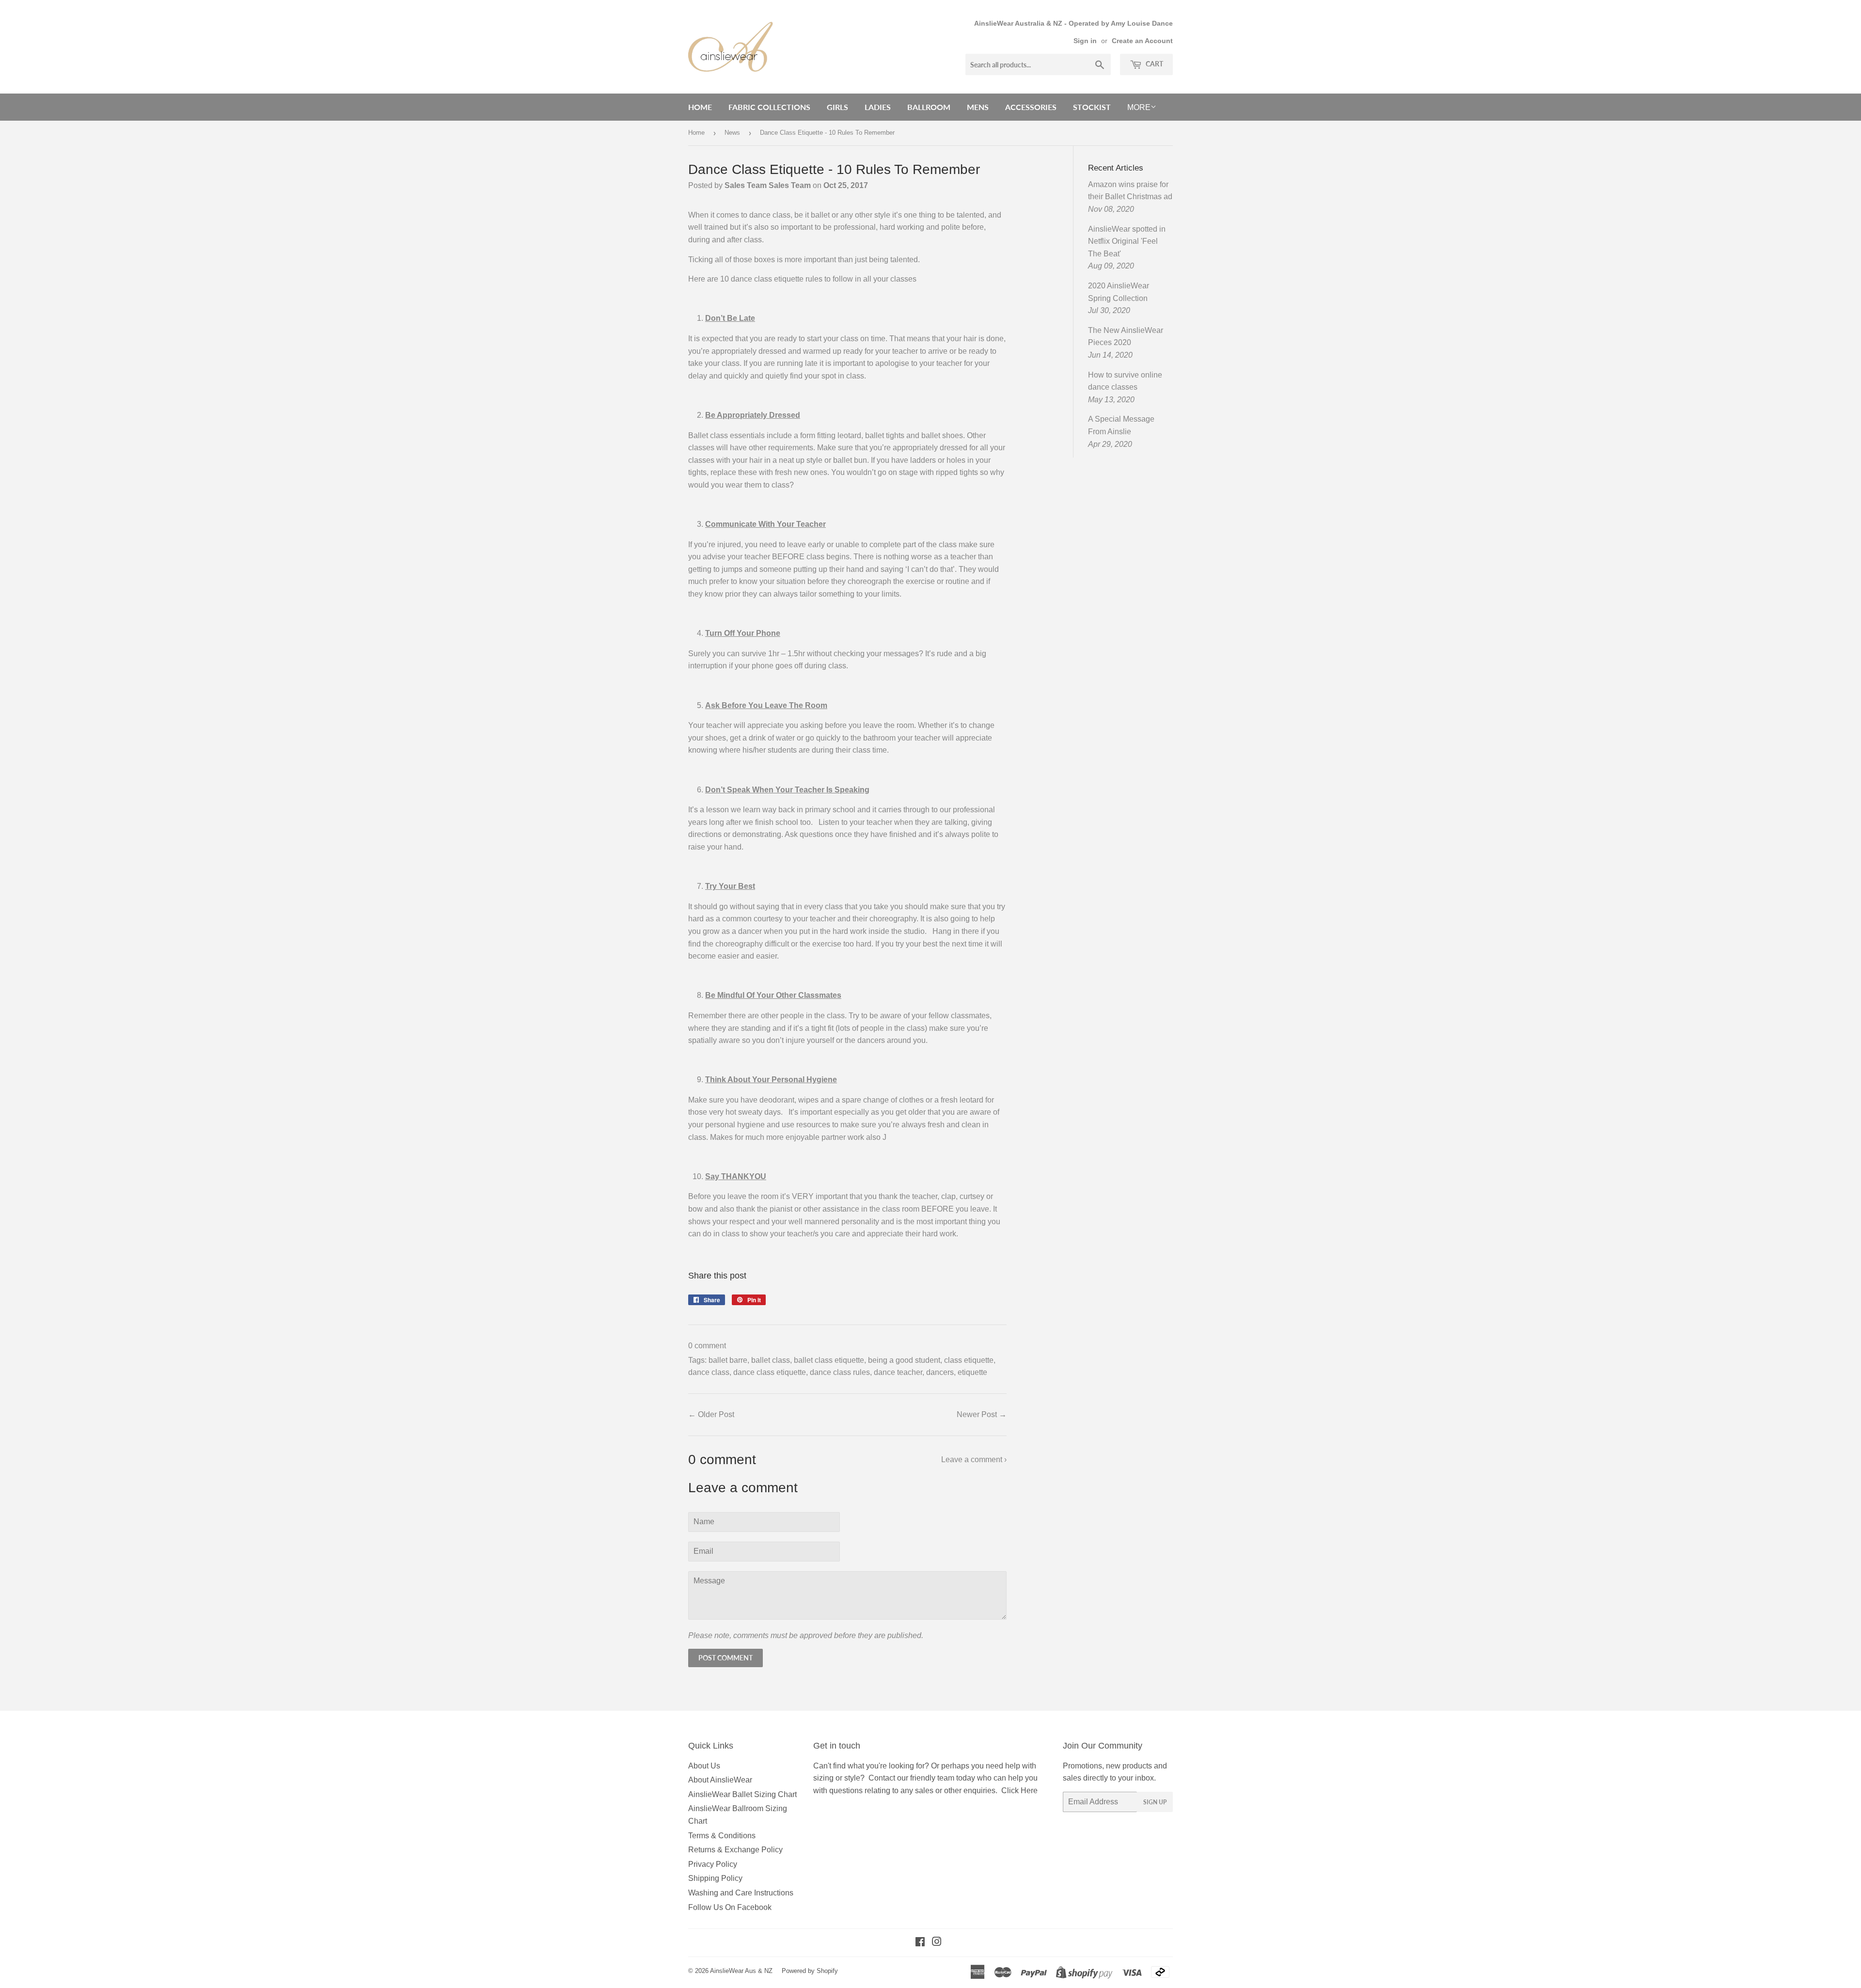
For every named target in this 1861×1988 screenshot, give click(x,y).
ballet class (771, 1360)
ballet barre (728, 1360)
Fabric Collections (769, 107)
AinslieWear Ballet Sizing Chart (742, 1794)
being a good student (904, 1360)
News (732, 133)
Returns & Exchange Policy (735, 1850)
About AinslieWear (720, 1780)
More (1139, 107)
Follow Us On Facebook (730, 1907)
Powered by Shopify (810, 1971)
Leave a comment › (974, 1459)
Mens (978, 107)
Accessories (1031, 107)
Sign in (1085, 41)
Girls (837, 107)
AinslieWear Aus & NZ (741, 1971)
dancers (940, 1372)
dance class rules (840, 1372)
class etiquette (969, 1360)
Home (700, 107)
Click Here (1019, 1791)
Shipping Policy (715, 1878)
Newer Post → (982, 1414)
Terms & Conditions (722, 1836)
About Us (704, 1766)
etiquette (972, 1372)
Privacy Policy (713, 1864)
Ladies (878, 107)
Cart (1154, 64)
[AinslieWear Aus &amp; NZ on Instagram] (937, 1943)
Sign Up (1155, 1802)
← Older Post (711, 1414)
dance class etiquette (770, 1372)
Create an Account (1142, 41)
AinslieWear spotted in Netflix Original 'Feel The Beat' (1127, 241)
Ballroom (929, 107)
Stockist (1092, 107)
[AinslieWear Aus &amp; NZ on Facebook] (920, 1943)
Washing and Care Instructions (741, 1893)
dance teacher (898, 1372)
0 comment (707, 1346)
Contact (882, 1778)
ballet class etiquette (829, 1360)
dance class (709, 1372)
